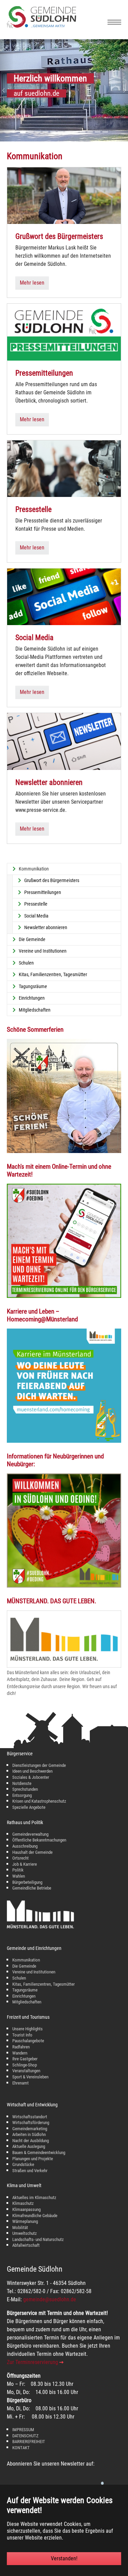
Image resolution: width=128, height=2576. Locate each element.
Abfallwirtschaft (26, 2245)
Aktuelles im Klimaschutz (34, 2198)
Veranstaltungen (26, 2071)
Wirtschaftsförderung (31, 2123)
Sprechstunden (25, 1789)
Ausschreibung (25, 1846)
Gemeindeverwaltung (30, 1834)
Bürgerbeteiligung (27, 1882)
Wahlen (19, 1876)
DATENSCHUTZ (25, 2436)
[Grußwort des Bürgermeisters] (64, 195)
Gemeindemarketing (30, 2129)
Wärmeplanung (25, 2221)
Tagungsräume (25, 1990)
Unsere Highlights (27, 2029)
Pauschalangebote (28, 2041)
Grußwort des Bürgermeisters (59, 236)
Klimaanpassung (26, 2209)
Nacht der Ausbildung (31, 2141)
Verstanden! (64, 2558)
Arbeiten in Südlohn (29, 2134)
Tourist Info (22, 2035)
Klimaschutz (23, 2203)
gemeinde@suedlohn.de (50, 2299)
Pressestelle (33, 509)
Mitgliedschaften (27, 2002)
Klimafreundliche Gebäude (35, 2216)
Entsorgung (22, 1795)
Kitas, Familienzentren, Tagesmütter (44, 1984)
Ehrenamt (20, 2083)
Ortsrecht (20, 1858)
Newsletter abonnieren (49, 782)
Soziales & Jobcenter (31, 1777)
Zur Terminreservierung (32, 2362)
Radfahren (21, 2047)
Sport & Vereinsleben (30, 2077)
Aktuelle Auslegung (29, 2146)
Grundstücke (23, 2164)
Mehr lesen (32, 283)
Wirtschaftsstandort (30, 2117)
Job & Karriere (25, 1864)
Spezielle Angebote (29, 1807)
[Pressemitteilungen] (64, 332)
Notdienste (22, 1783)
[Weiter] (121, 90)
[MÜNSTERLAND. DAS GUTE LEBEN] (64, 1639)
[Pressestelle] (64, 468)
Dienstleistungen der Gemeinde (39, 1765)
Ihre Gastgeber (25, 2059)
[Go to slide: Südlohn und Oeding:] (30, 132)
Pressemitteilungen (44, 373)
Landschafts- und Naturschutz (38, 2239)
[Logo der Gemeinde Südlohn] (41, 26)
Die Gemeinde (24, 1966)
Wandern (20, 2053)
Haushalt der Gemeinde (32, 1852)
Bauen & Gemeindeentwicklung (39, 2153)
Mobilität (20, 2228)
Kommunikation (26, 1960)
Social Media (34, 638)
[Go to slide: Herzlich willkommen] (23, 132)
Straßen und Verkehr (30, 2171)
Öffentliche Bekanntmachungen (39, 1840)
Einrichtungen (24, 1996)
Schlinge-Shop (25, 2065)
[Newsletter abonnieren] (64, 741)
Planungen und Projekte (33, 2159)
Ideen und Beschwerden (32, 1771)
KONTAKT (21, 2448)
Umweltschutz (25, 2233)
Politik (18, 1870)
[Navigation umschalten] (114, 22)
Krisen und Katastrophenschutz (39, 1801)
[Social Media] (64, 596)
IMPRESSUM (23, 2430)
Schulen (19, 1978)
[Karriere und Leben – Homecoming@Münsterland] (64, 1386)
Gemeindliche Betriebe (32, 1888)
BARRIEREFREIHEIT (29, 2442)
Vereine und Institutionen (34, 1972)
